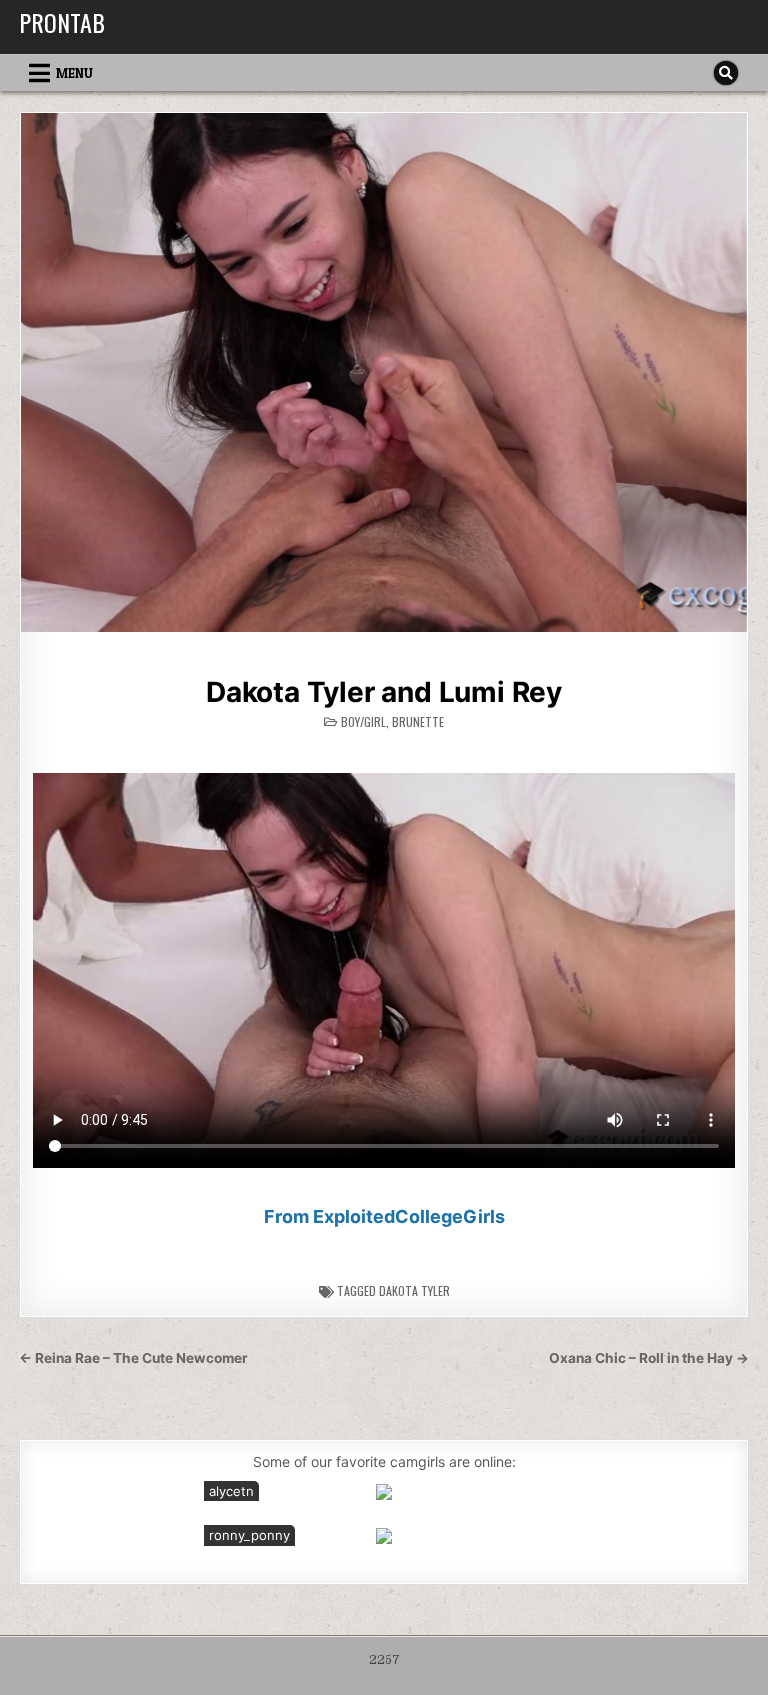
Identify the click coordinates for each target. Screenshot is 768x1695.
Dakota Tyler (414, 1290)
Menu (74, 73)
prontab (62, 22)
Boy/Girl (363, 721)
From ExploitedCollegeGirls (384, 1216)
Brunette (418, 721)
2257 (384, 1660)
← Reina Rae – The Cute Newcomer (133, 1358)
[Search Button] (726, 73)
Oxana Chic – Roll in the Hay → (649, 1358)
